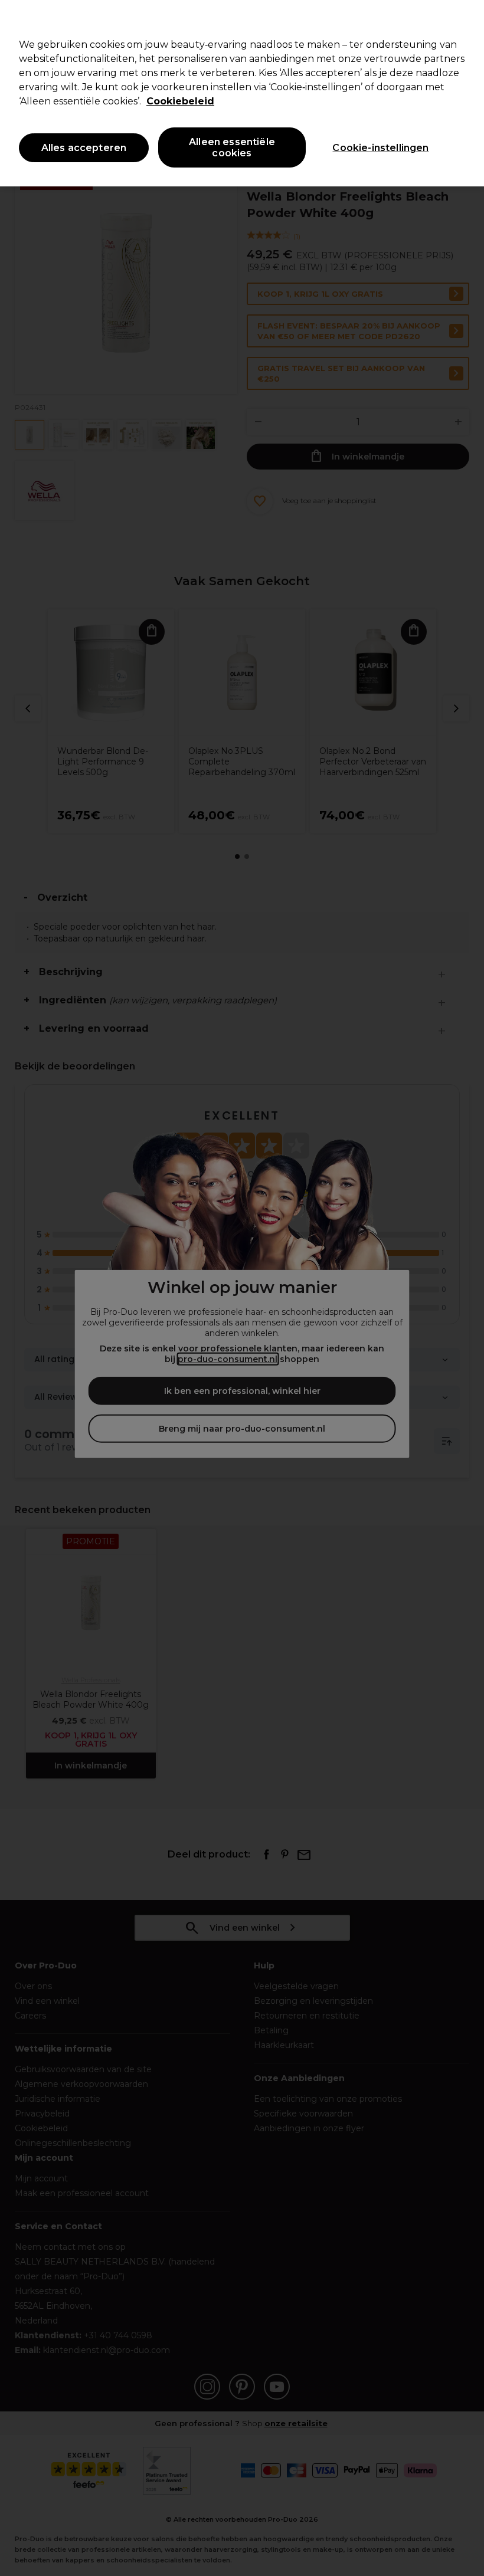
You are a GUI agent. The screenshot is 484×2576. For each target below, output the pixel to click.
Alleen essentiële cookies (232, 147)
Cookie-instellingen (380, 148)
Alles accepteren (84, 148)
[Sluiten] (465, 19)
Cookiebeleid (180, 101)
